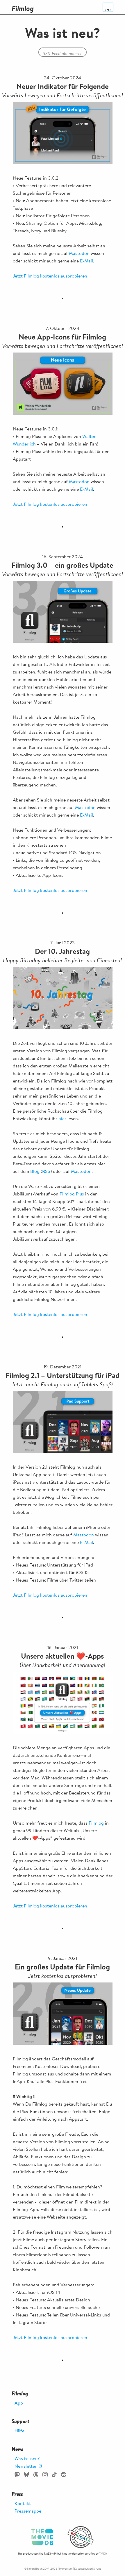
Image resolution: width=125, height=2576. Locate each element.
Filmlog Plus (72, 1194)
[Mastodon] (17, 2475)
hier (62, 1118)
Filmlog (96, 1823)
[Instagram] (45, 2475)
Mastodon (79, 253)
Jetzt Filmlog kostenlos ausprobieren (50, 276)
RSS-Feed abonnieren (63, 53)
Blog (35, 1171)
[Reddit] (64, 2475)
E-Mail (86, 261)
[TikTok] (54, 2475)
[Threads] (36, 2475)
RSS (46, 1171)
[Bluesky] (26, 2475)
